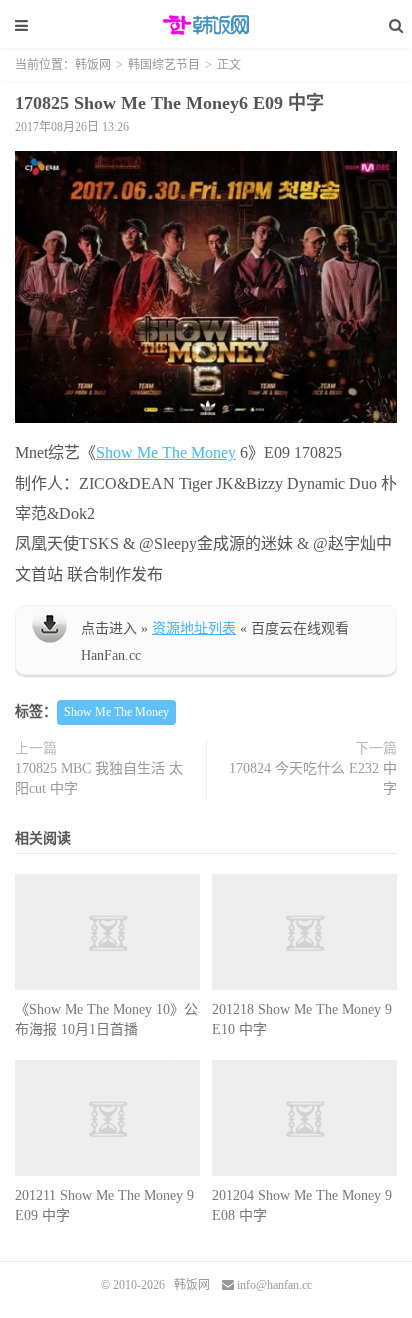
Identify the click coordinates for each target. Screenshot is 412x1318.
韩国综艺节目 (164, 65)
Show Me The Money (166, 452)
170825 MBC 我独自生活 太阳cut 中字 (99, 778)
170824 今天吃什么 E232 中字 (313, 778)
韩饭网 (206, 25)
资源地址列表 (194, 628)
